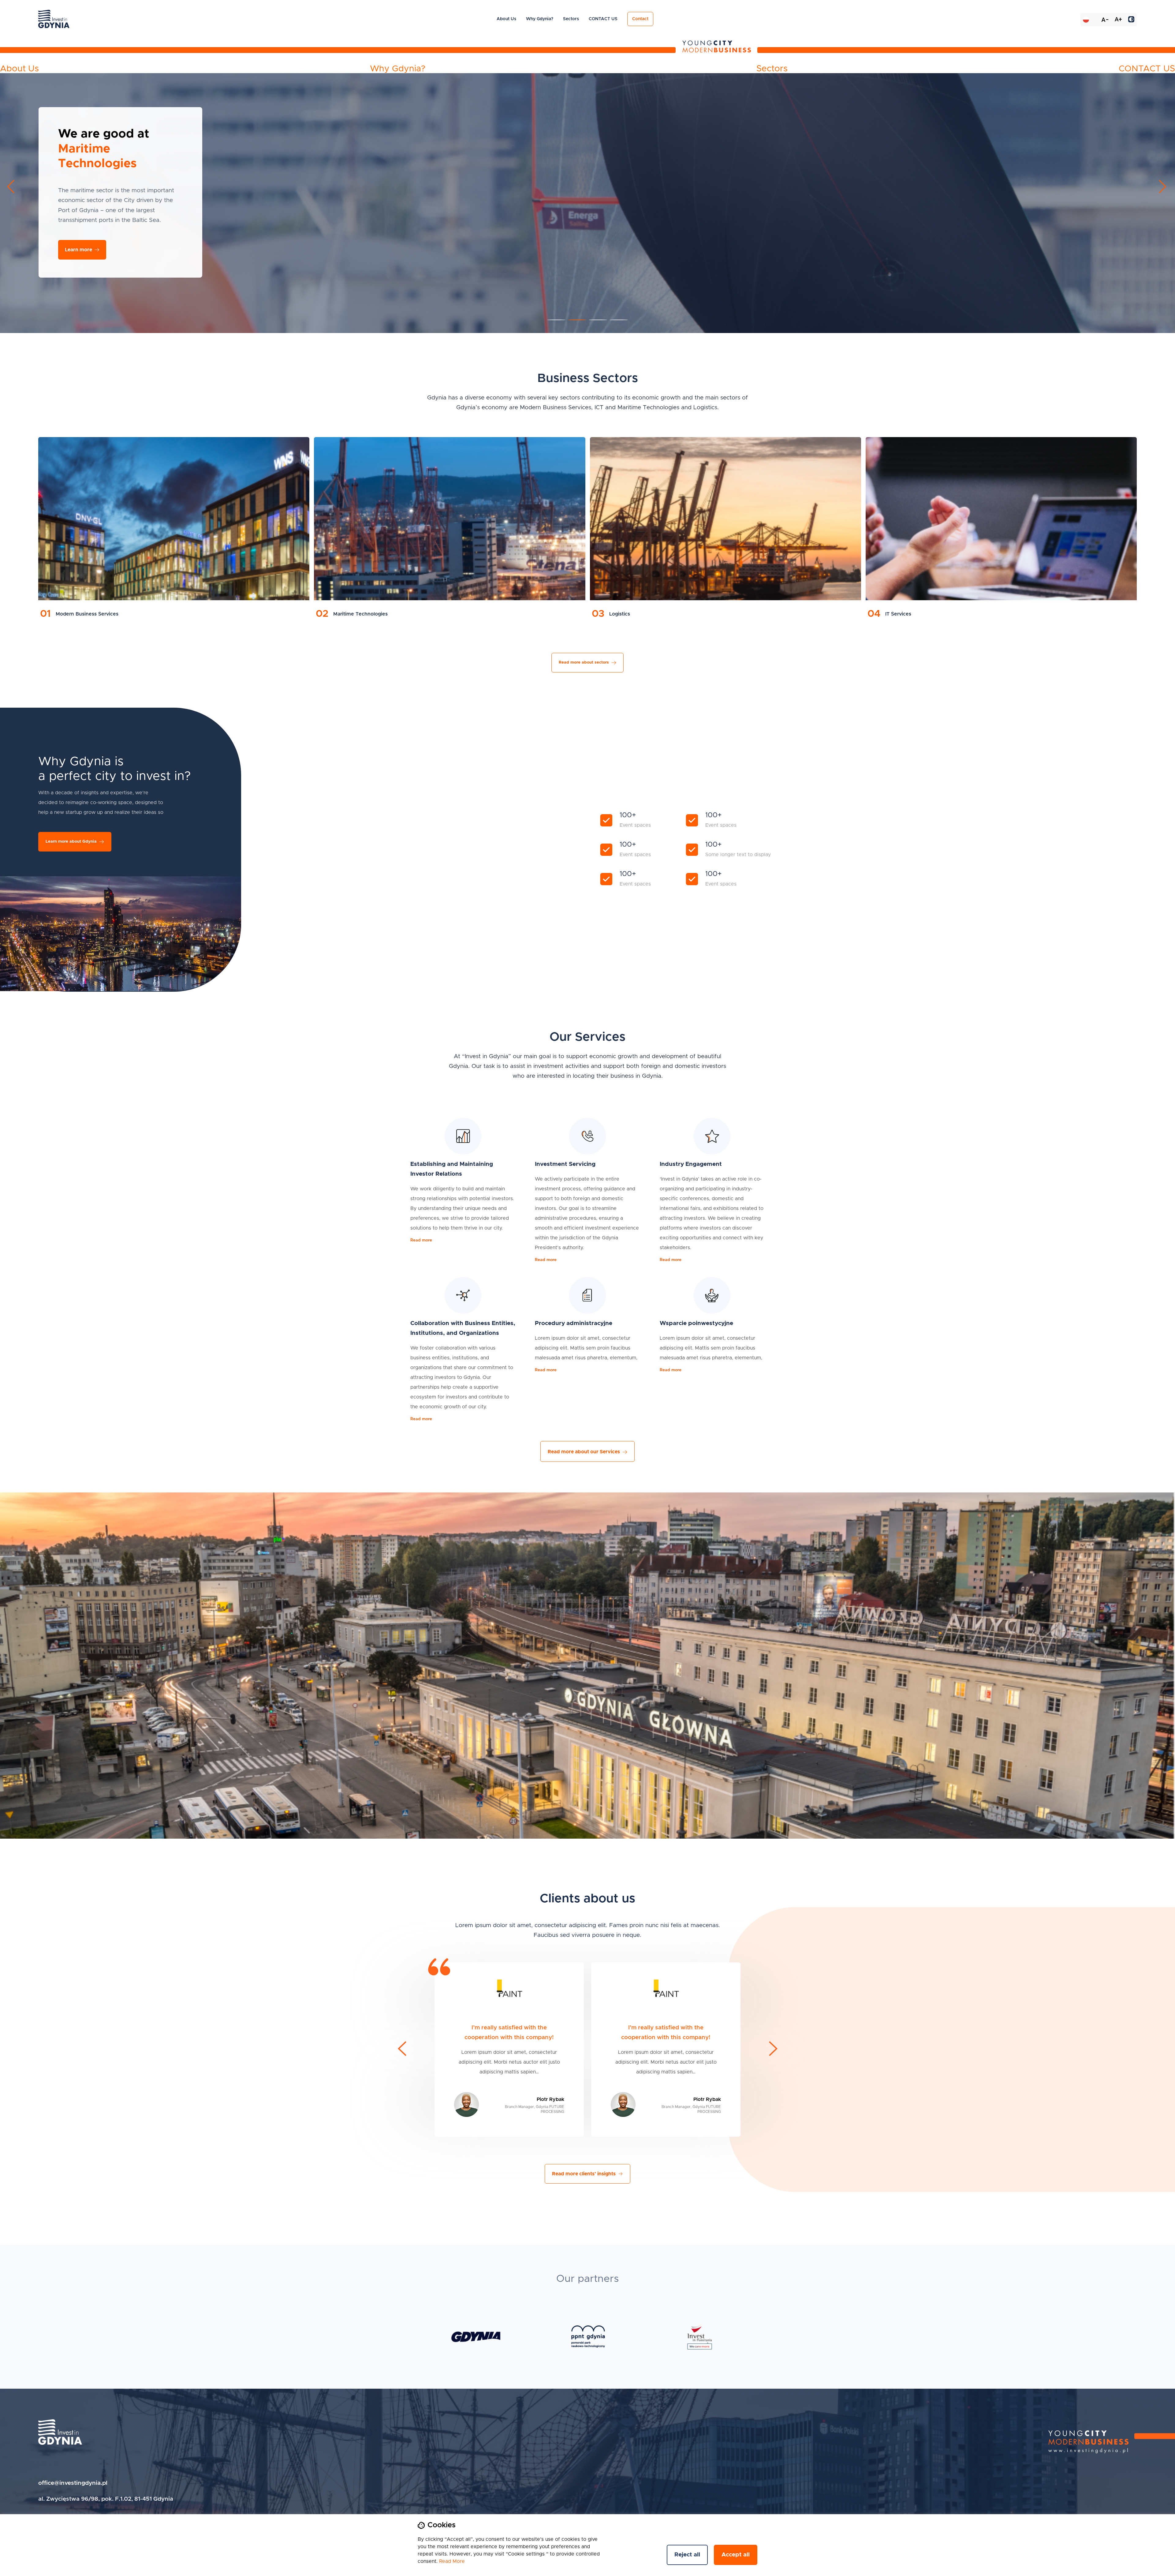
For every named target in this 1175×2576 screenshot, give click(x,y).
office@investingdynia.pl (73, 2483)
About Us (506, 19)
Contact (640, 19)
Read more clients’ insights (584, 2174)
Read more (421, 1240)
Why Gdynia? (540, 19)
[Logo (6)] (700, 2337)
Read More (452, 2561)
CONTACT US (603, 19)
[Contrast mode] (1131, 20)
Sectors (571, 19)
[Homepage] (60, 2432)
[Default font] (1105, 20)
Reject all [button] (687, 2555)
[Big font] (1118, 20)
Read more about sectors (584, 663)
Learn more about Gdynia (71, 842)
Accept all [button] (736, 2555)
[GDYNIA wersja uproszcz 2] (476, 2337)
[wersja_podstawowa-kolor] (588, 2337)
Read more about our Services (584, 1452)
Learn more (1121, 232)
